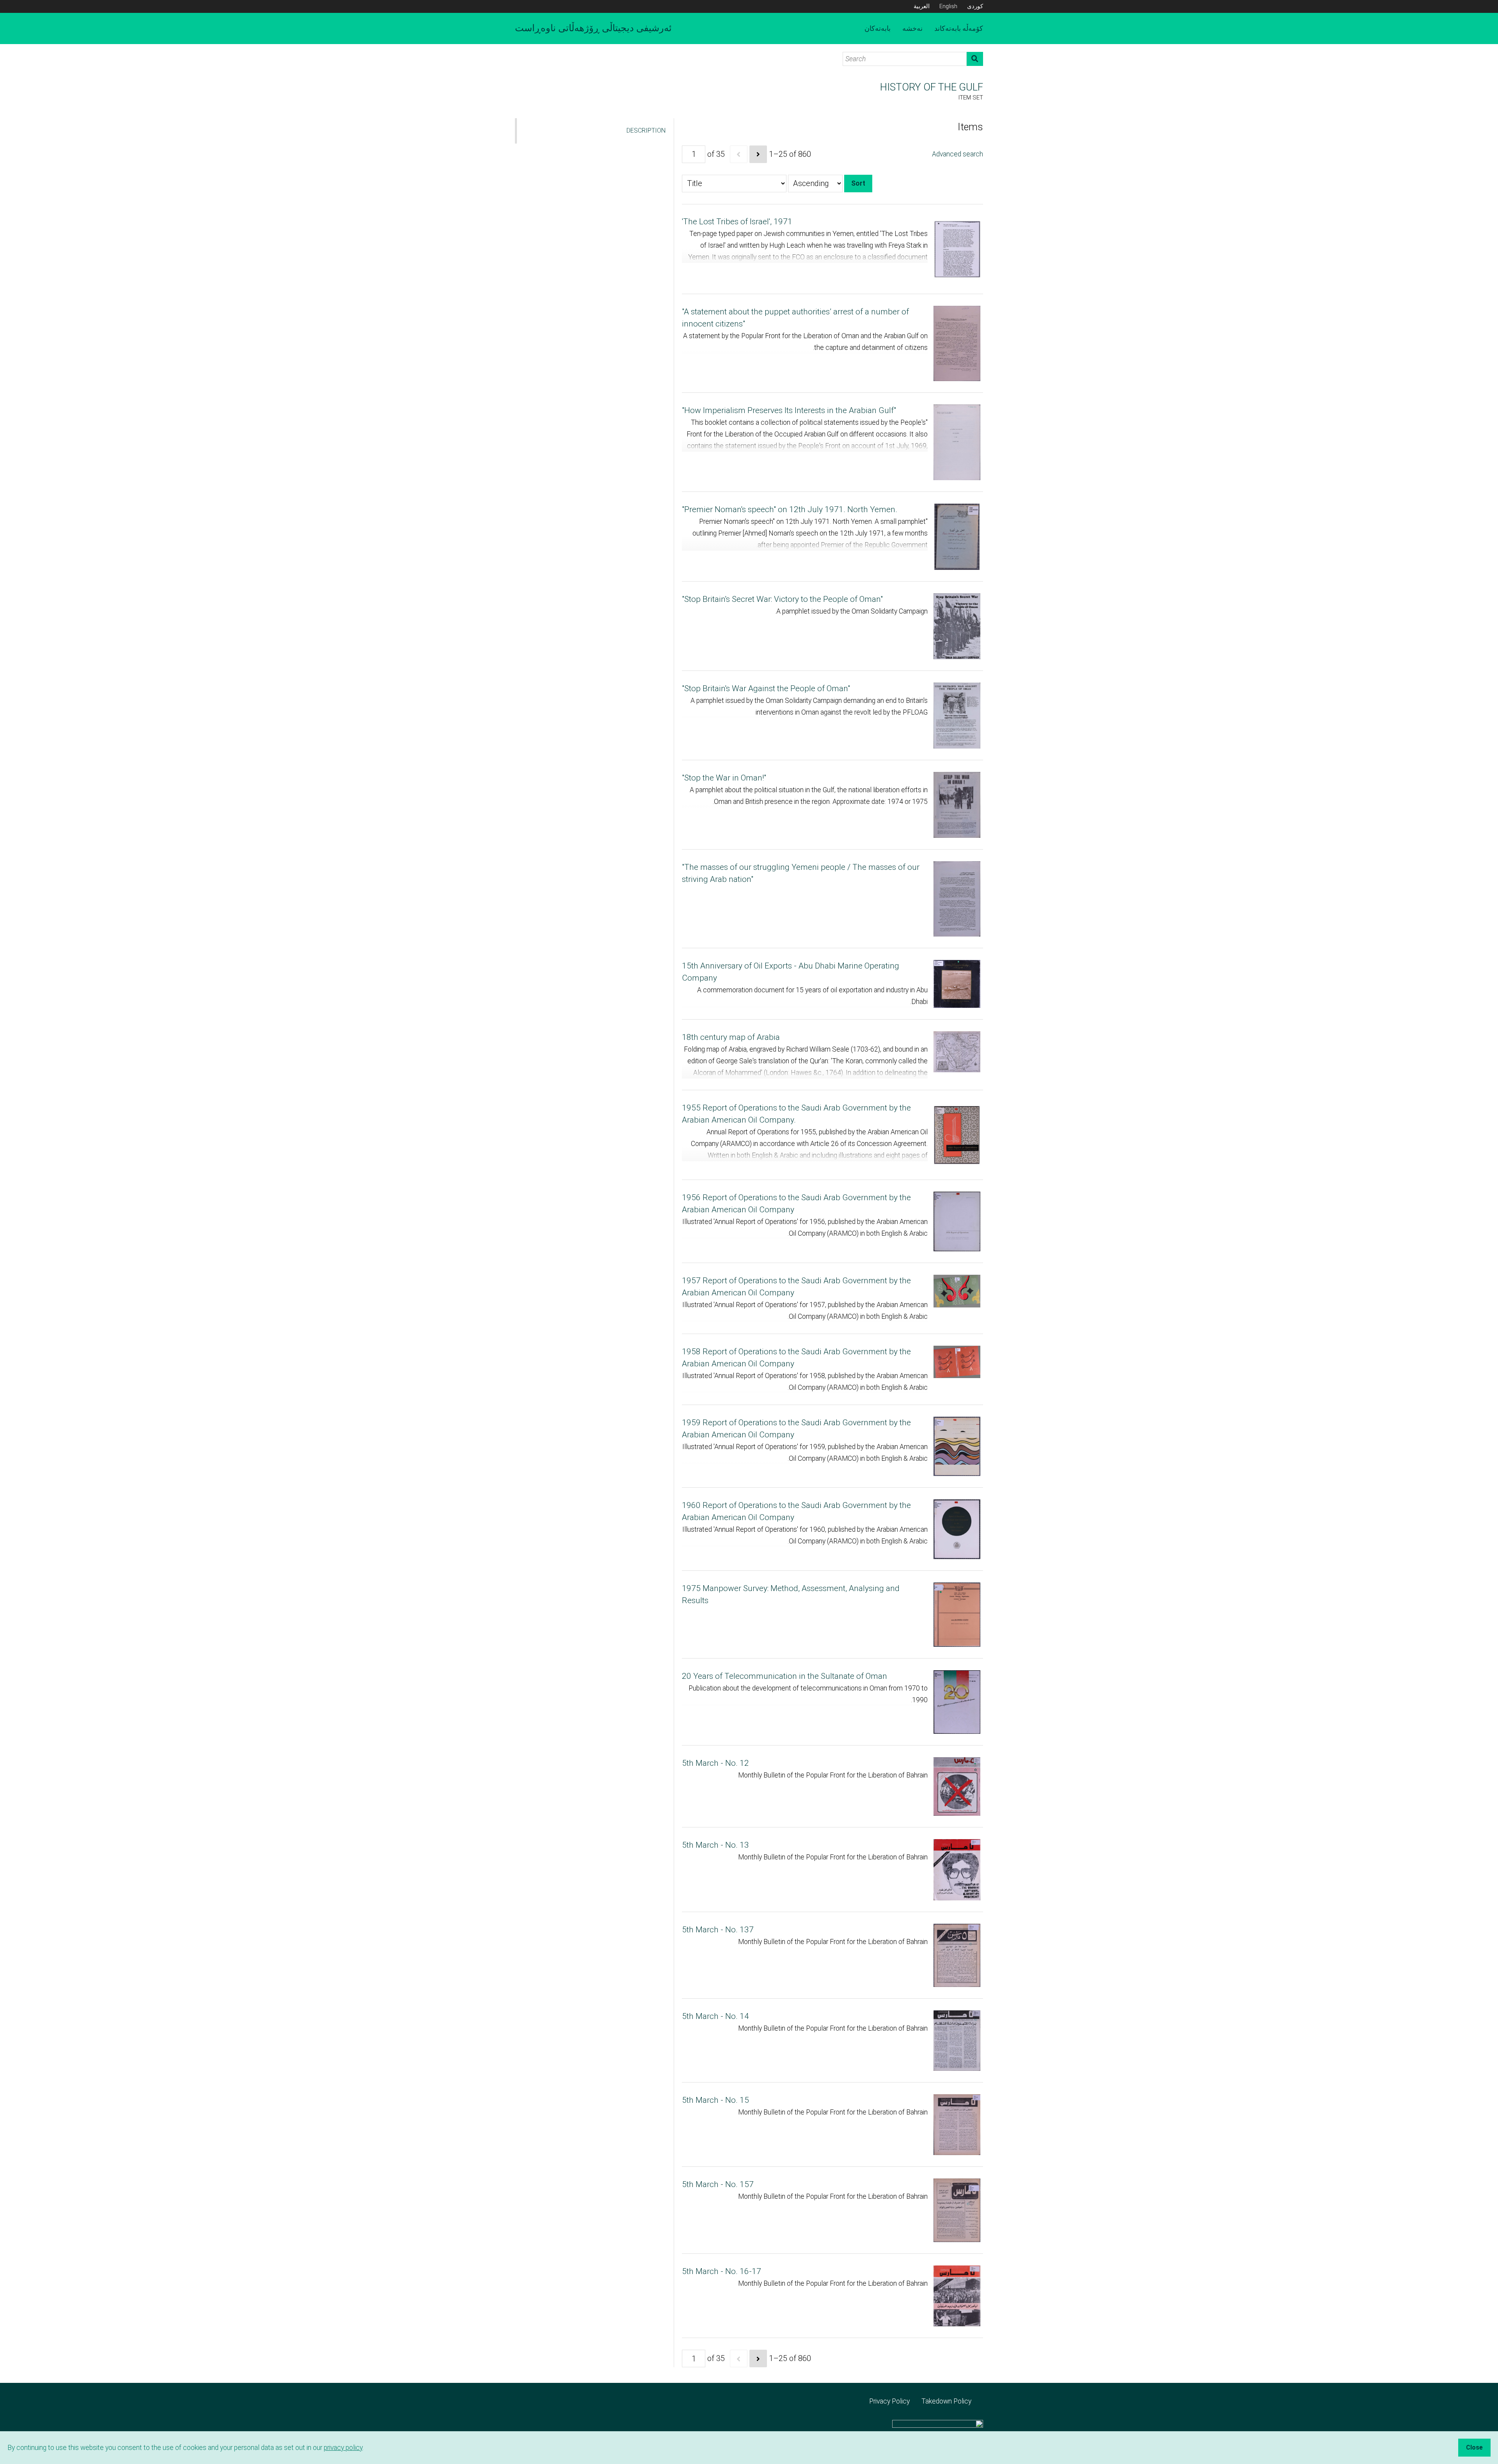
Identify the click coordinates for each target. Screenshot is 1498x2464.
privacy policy (343, 2448)
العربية (922, 6)
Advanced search (958, 154)
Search (975, 59)
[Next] (758, 154)
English (948, 6)
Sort (858, 183)
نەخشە (912, 28)
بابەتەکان (878, 28)
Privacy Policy (889, 2401)
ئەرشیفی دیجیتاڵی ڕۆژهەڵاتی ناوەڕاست (593, 28)
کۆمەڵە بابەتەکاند (959, 28)
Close (1474, 2447)
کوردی (975, 6)
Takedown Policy (946, 2401)
